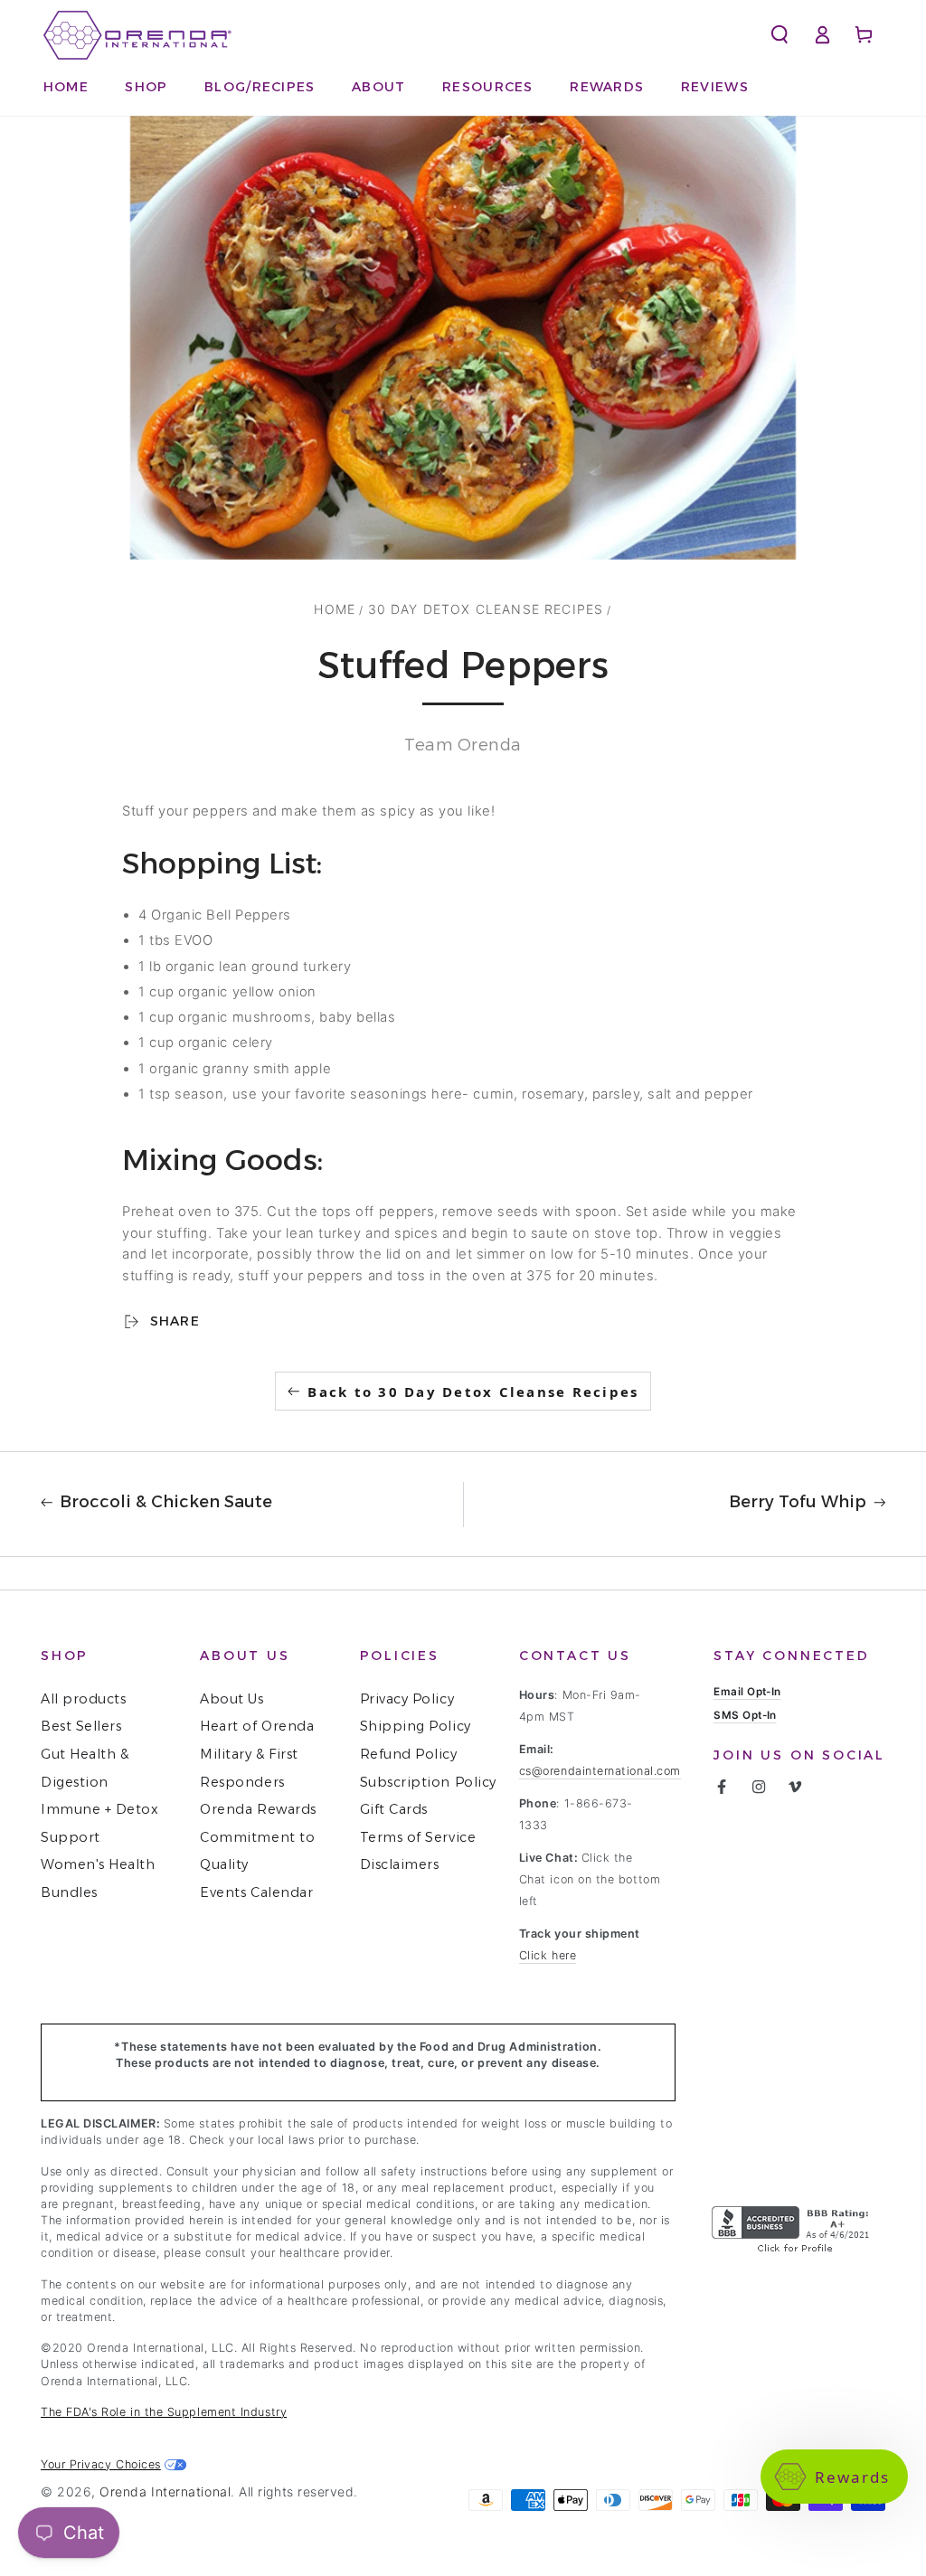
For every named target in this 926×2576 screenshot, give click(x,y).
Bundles (69, 1892)
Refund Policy (409, 1754)
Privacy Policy (407, 1699)
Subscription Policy (428, 1782)
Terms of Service (418, 1837)
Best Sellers (81, 1726)
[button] (488, 87)
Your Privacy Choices (101, 2464)
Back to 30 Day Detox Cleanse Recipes (473, 1392)
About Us (231, 1699)
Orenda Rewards (258, 1809)
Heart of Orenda (257, 1726)
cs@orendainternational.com (600, 1771)
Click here (548, 1955)
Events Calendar (256, 1892)
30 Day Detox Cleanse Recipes (486, 609)
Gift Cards (394, 1809)
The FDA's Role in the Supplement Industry (164, 2412)
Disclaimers (400, 1864)
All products (83, 1699)
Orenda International (165, 2491)
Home (335, 609)
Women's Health (98, 1864)
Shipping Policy (416, 1726)
